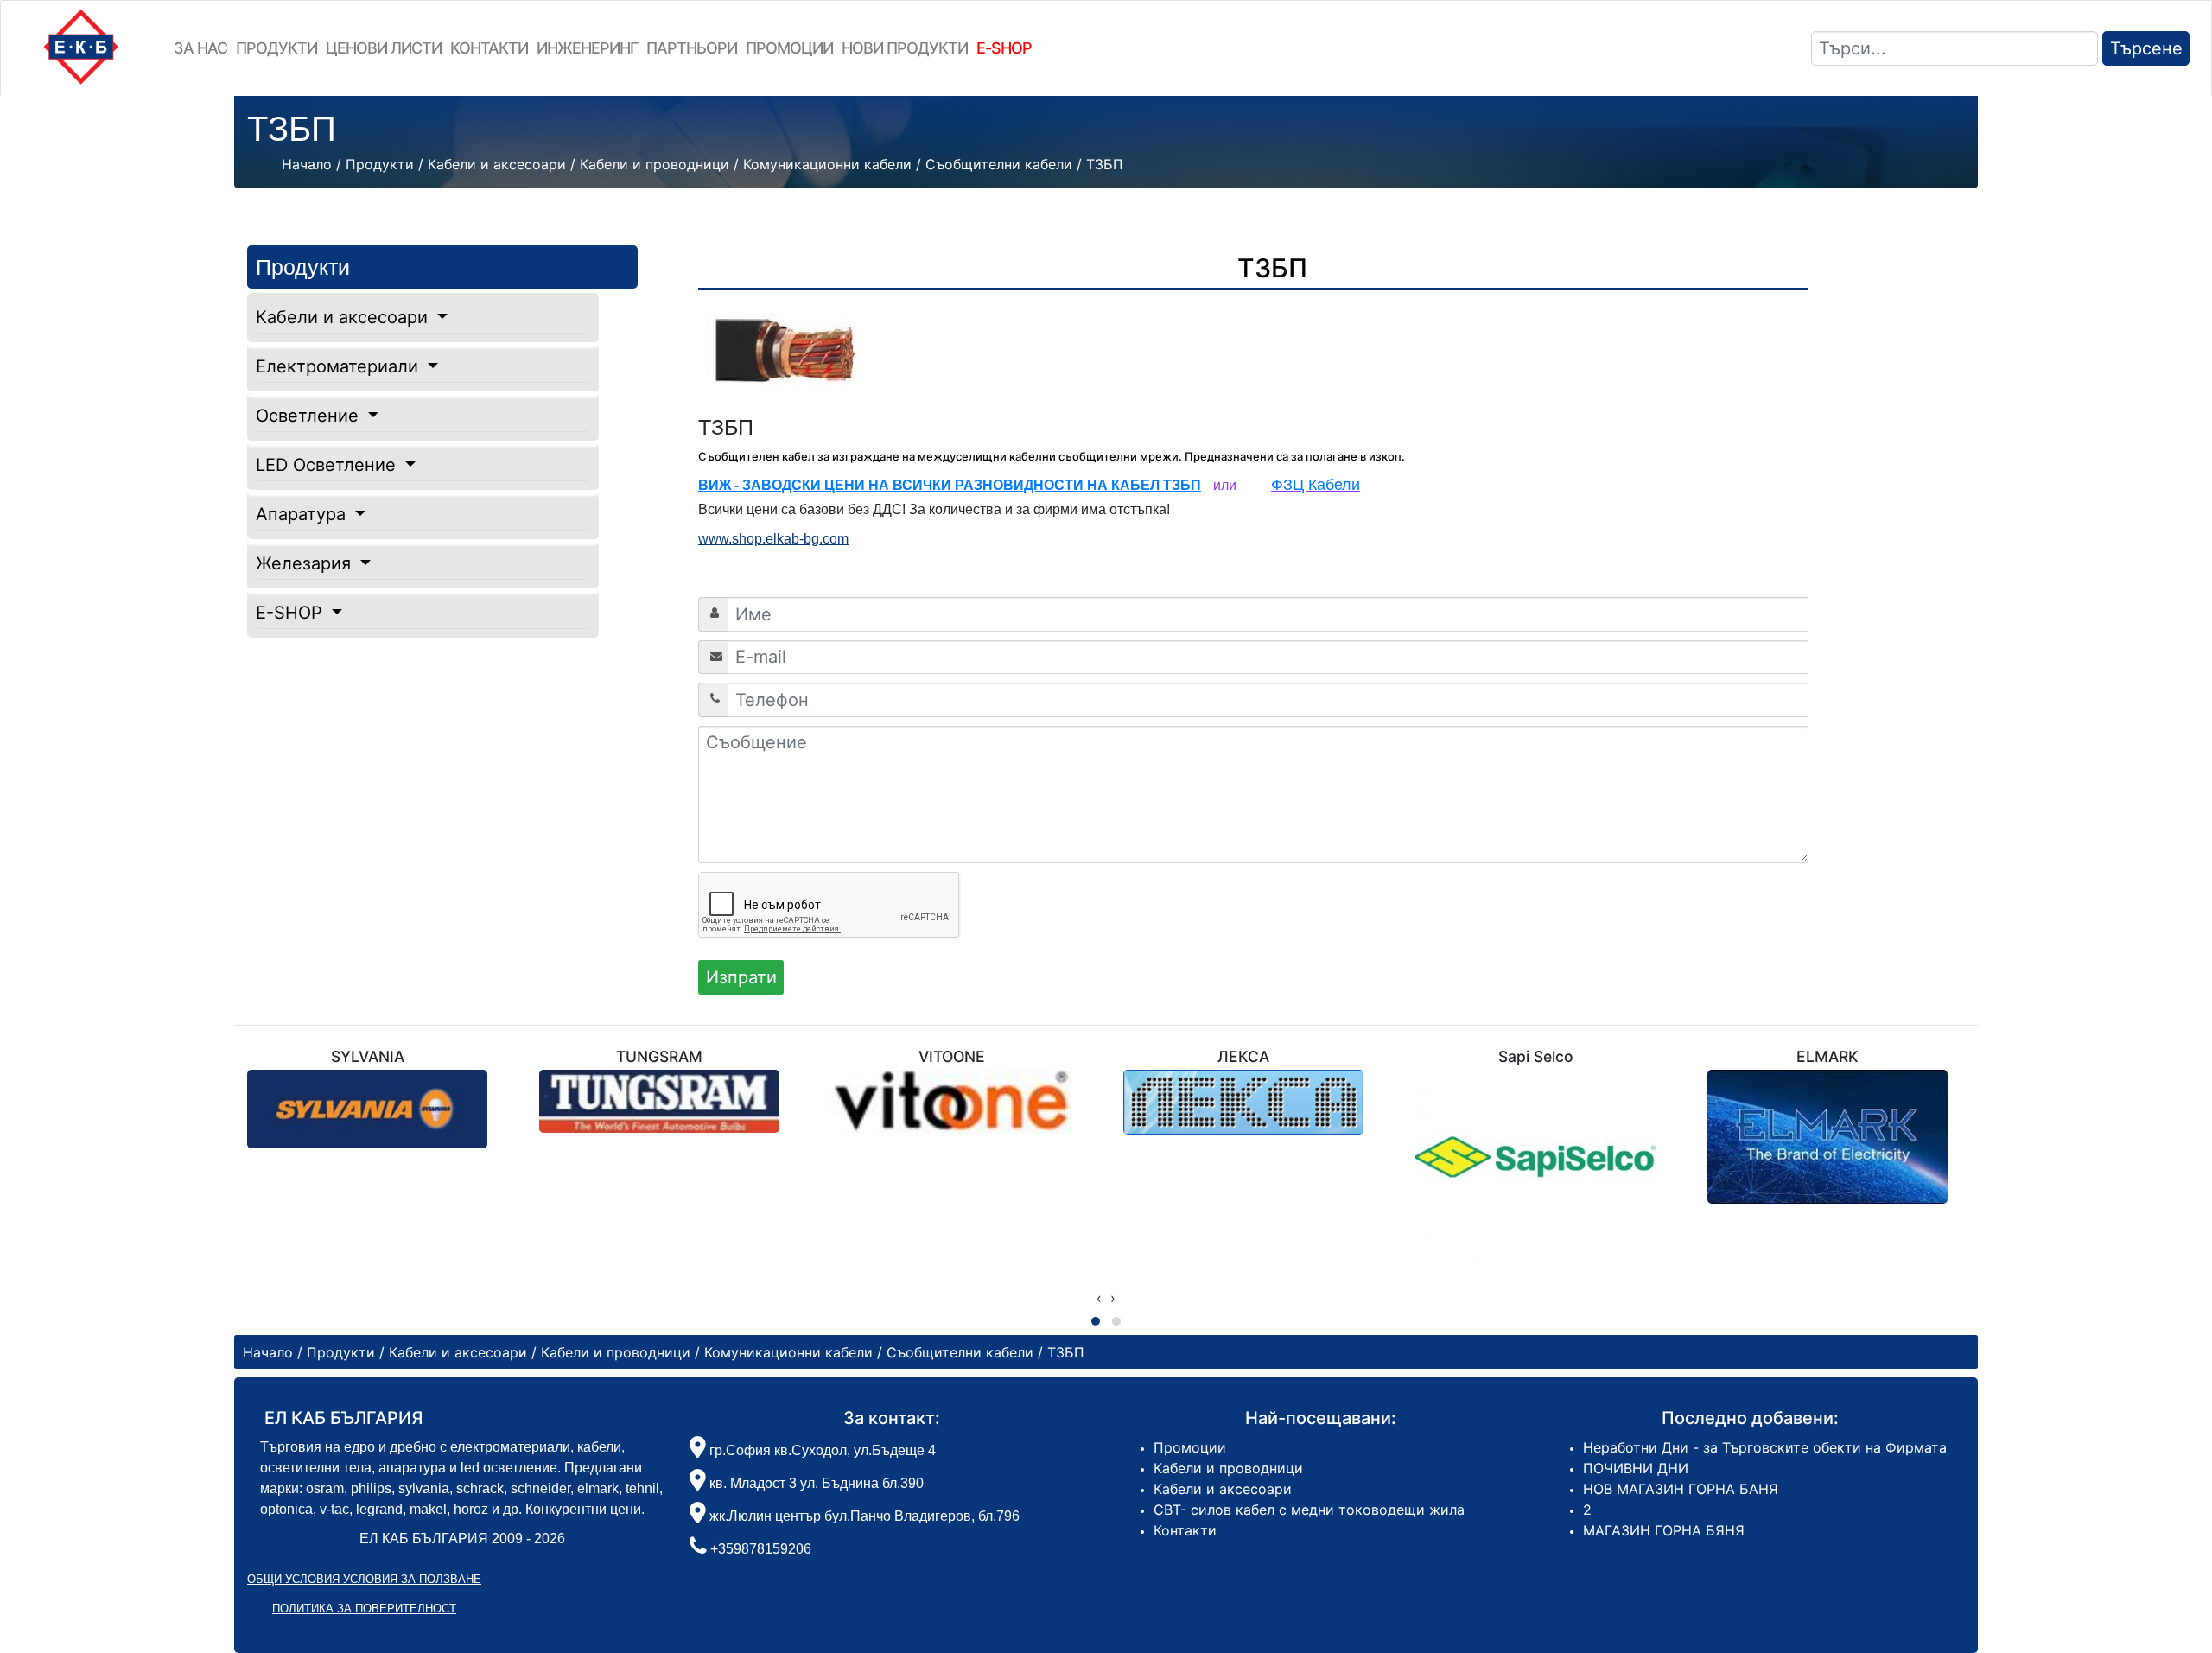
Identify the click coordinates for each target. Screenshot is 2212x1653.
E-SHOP (292, 613)
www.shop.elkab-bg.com (773, 539)
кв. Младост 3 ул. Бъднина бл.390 (815, 1483)
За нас (200, 48)
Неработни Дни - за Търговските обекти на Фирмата (1765, 1447)
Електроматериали (340, 366)
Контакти (489, 48)
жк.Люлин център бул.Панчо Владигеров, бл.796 (863, 1516)
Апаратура (303, 514)
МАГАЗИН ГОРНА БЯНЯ (1664, 1530)
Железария (306, 563)
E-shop (1004, 48)
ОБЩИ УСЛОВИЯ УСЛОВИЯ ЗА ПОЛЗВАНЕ (364, 1579)
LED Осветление (328, 465)
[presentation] (1099, 1298)
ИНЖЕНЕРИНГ (587, 48)
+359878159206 (761, 1549)
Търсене (2146, 48)
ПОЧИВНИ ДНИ (1636, 1468)
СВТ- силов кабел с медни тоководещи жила (1309, 1510)
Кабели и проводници (1228, 1468)
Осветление (310, 416)
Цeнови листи (384, 48)
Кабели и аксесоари (344, 317)
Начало (307, 164)
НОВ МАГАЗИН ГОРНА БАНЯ (1681, 1489)
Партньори (692, 48)
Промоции (789, 48)
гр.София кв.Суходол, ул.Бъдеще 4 (821, 1450)
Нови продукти (905, 48)
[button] (1096, 1321)
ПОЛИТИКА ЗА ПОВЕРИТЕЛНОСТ (364, 1608)
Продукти (276, 48)
